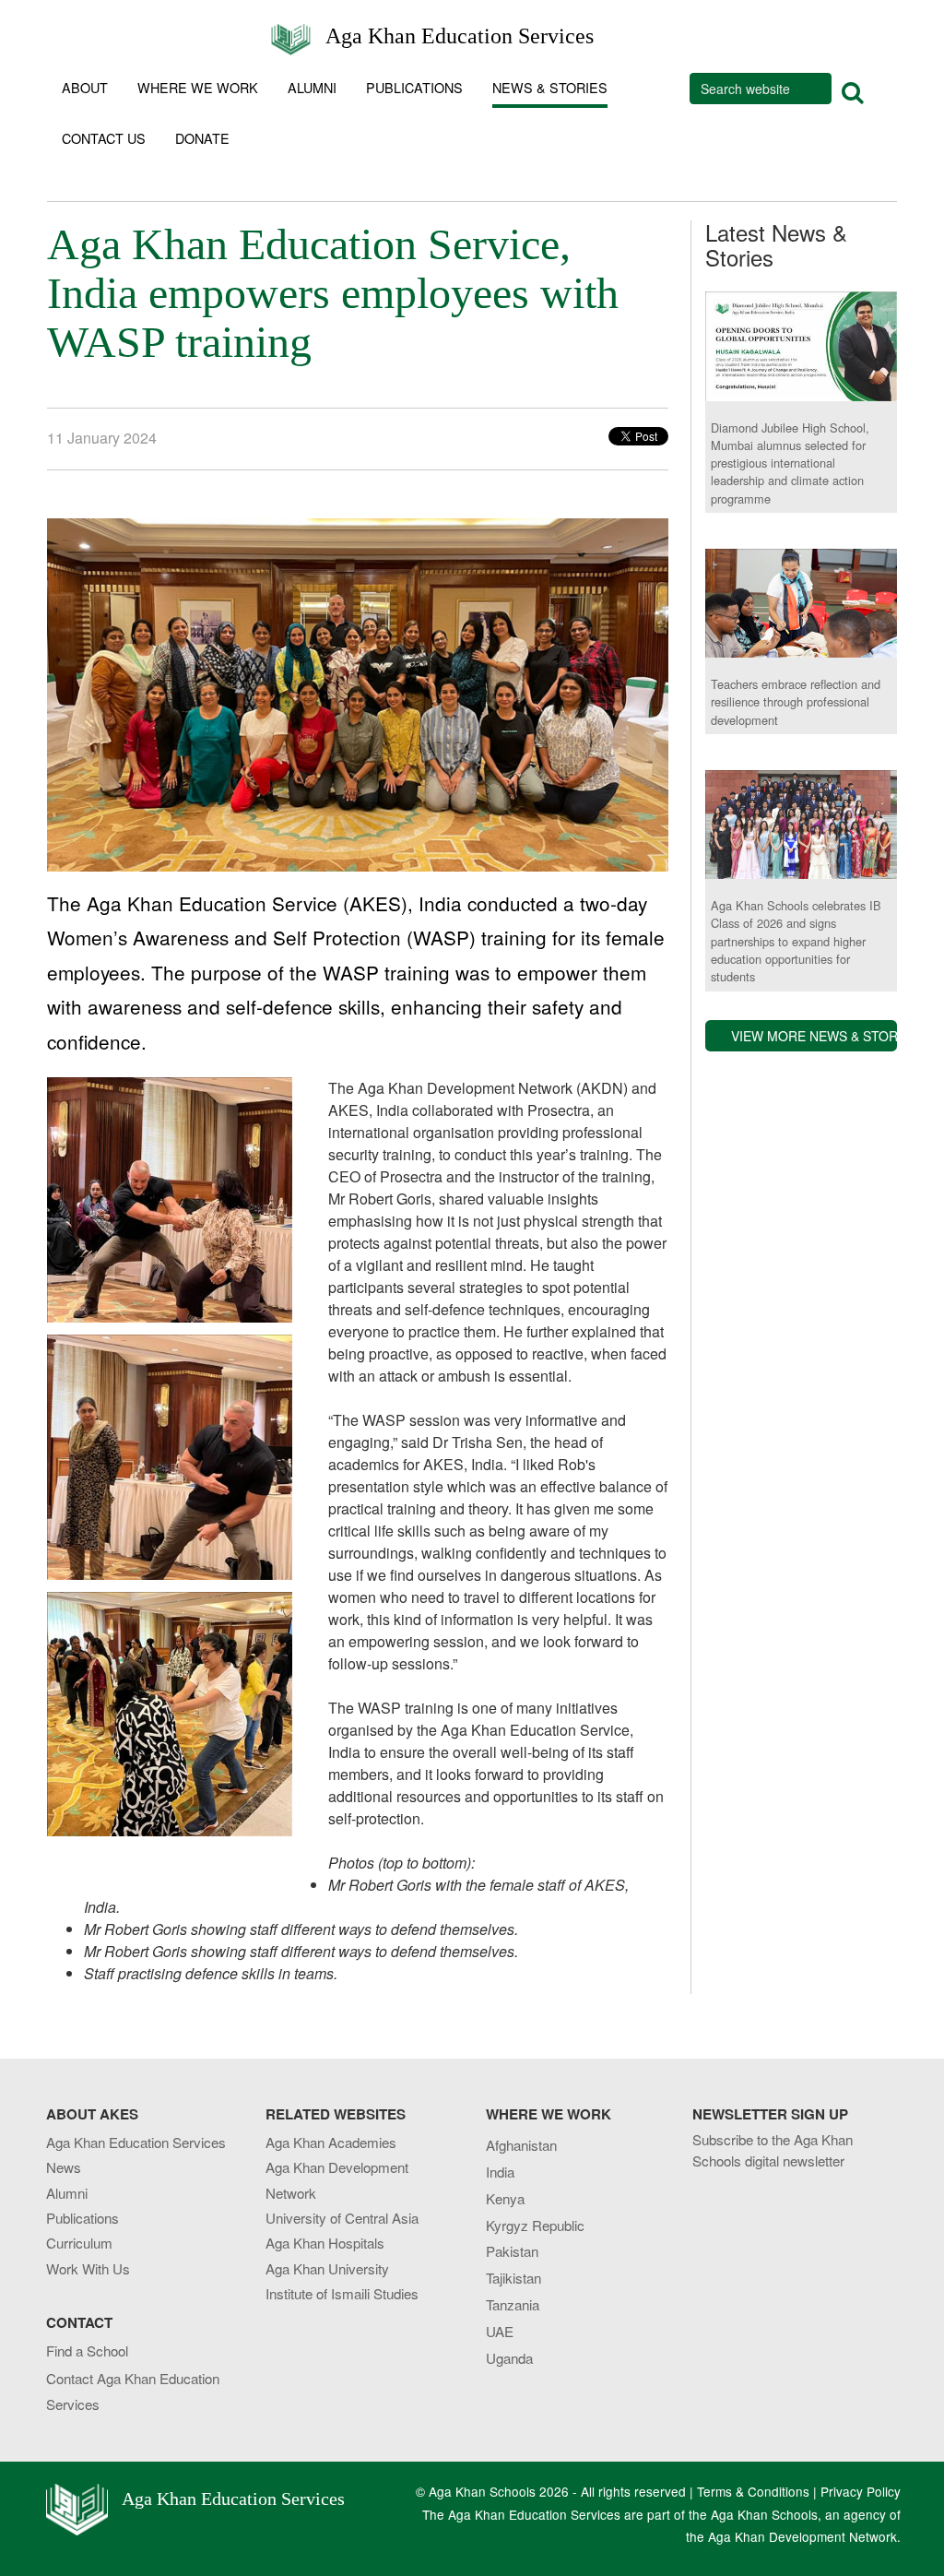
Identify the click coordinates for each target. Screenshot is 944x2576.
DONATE (202, 138)
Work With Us (88, 2268)
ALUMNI (312, 87)
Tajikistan (513, 2278)
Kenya (505, 2198)
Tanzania (513, 2304)
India (500, 2172)
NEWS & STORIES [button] (550, 87)
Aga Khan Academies (331, 2142)
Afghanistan (521, 2145)
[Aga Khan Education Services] (291, 30)
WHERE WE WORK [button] (198, 87)
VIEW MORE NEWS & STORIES (814, 1036)
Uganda (509, 2358)
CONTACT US (104, 138)
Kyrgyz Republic (535, 2225)
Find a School (87, 2350)
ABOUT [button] (85, 87)
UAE (500, 2331)
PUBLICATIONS (414, 87)
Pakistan (512, 2251)
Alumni (67, 2193)
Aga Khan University (327, 2268)
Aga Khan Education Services (460, 35)
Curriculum (79, 2243)
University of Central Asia (342, 2218)
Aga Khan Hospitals (325, 2243)
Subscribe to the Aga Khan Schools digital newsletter (773, 2150)
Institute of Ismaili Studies (342, 2293)
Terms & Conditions (753, 2491)
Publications (83, 2218)
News (64, 2167)
